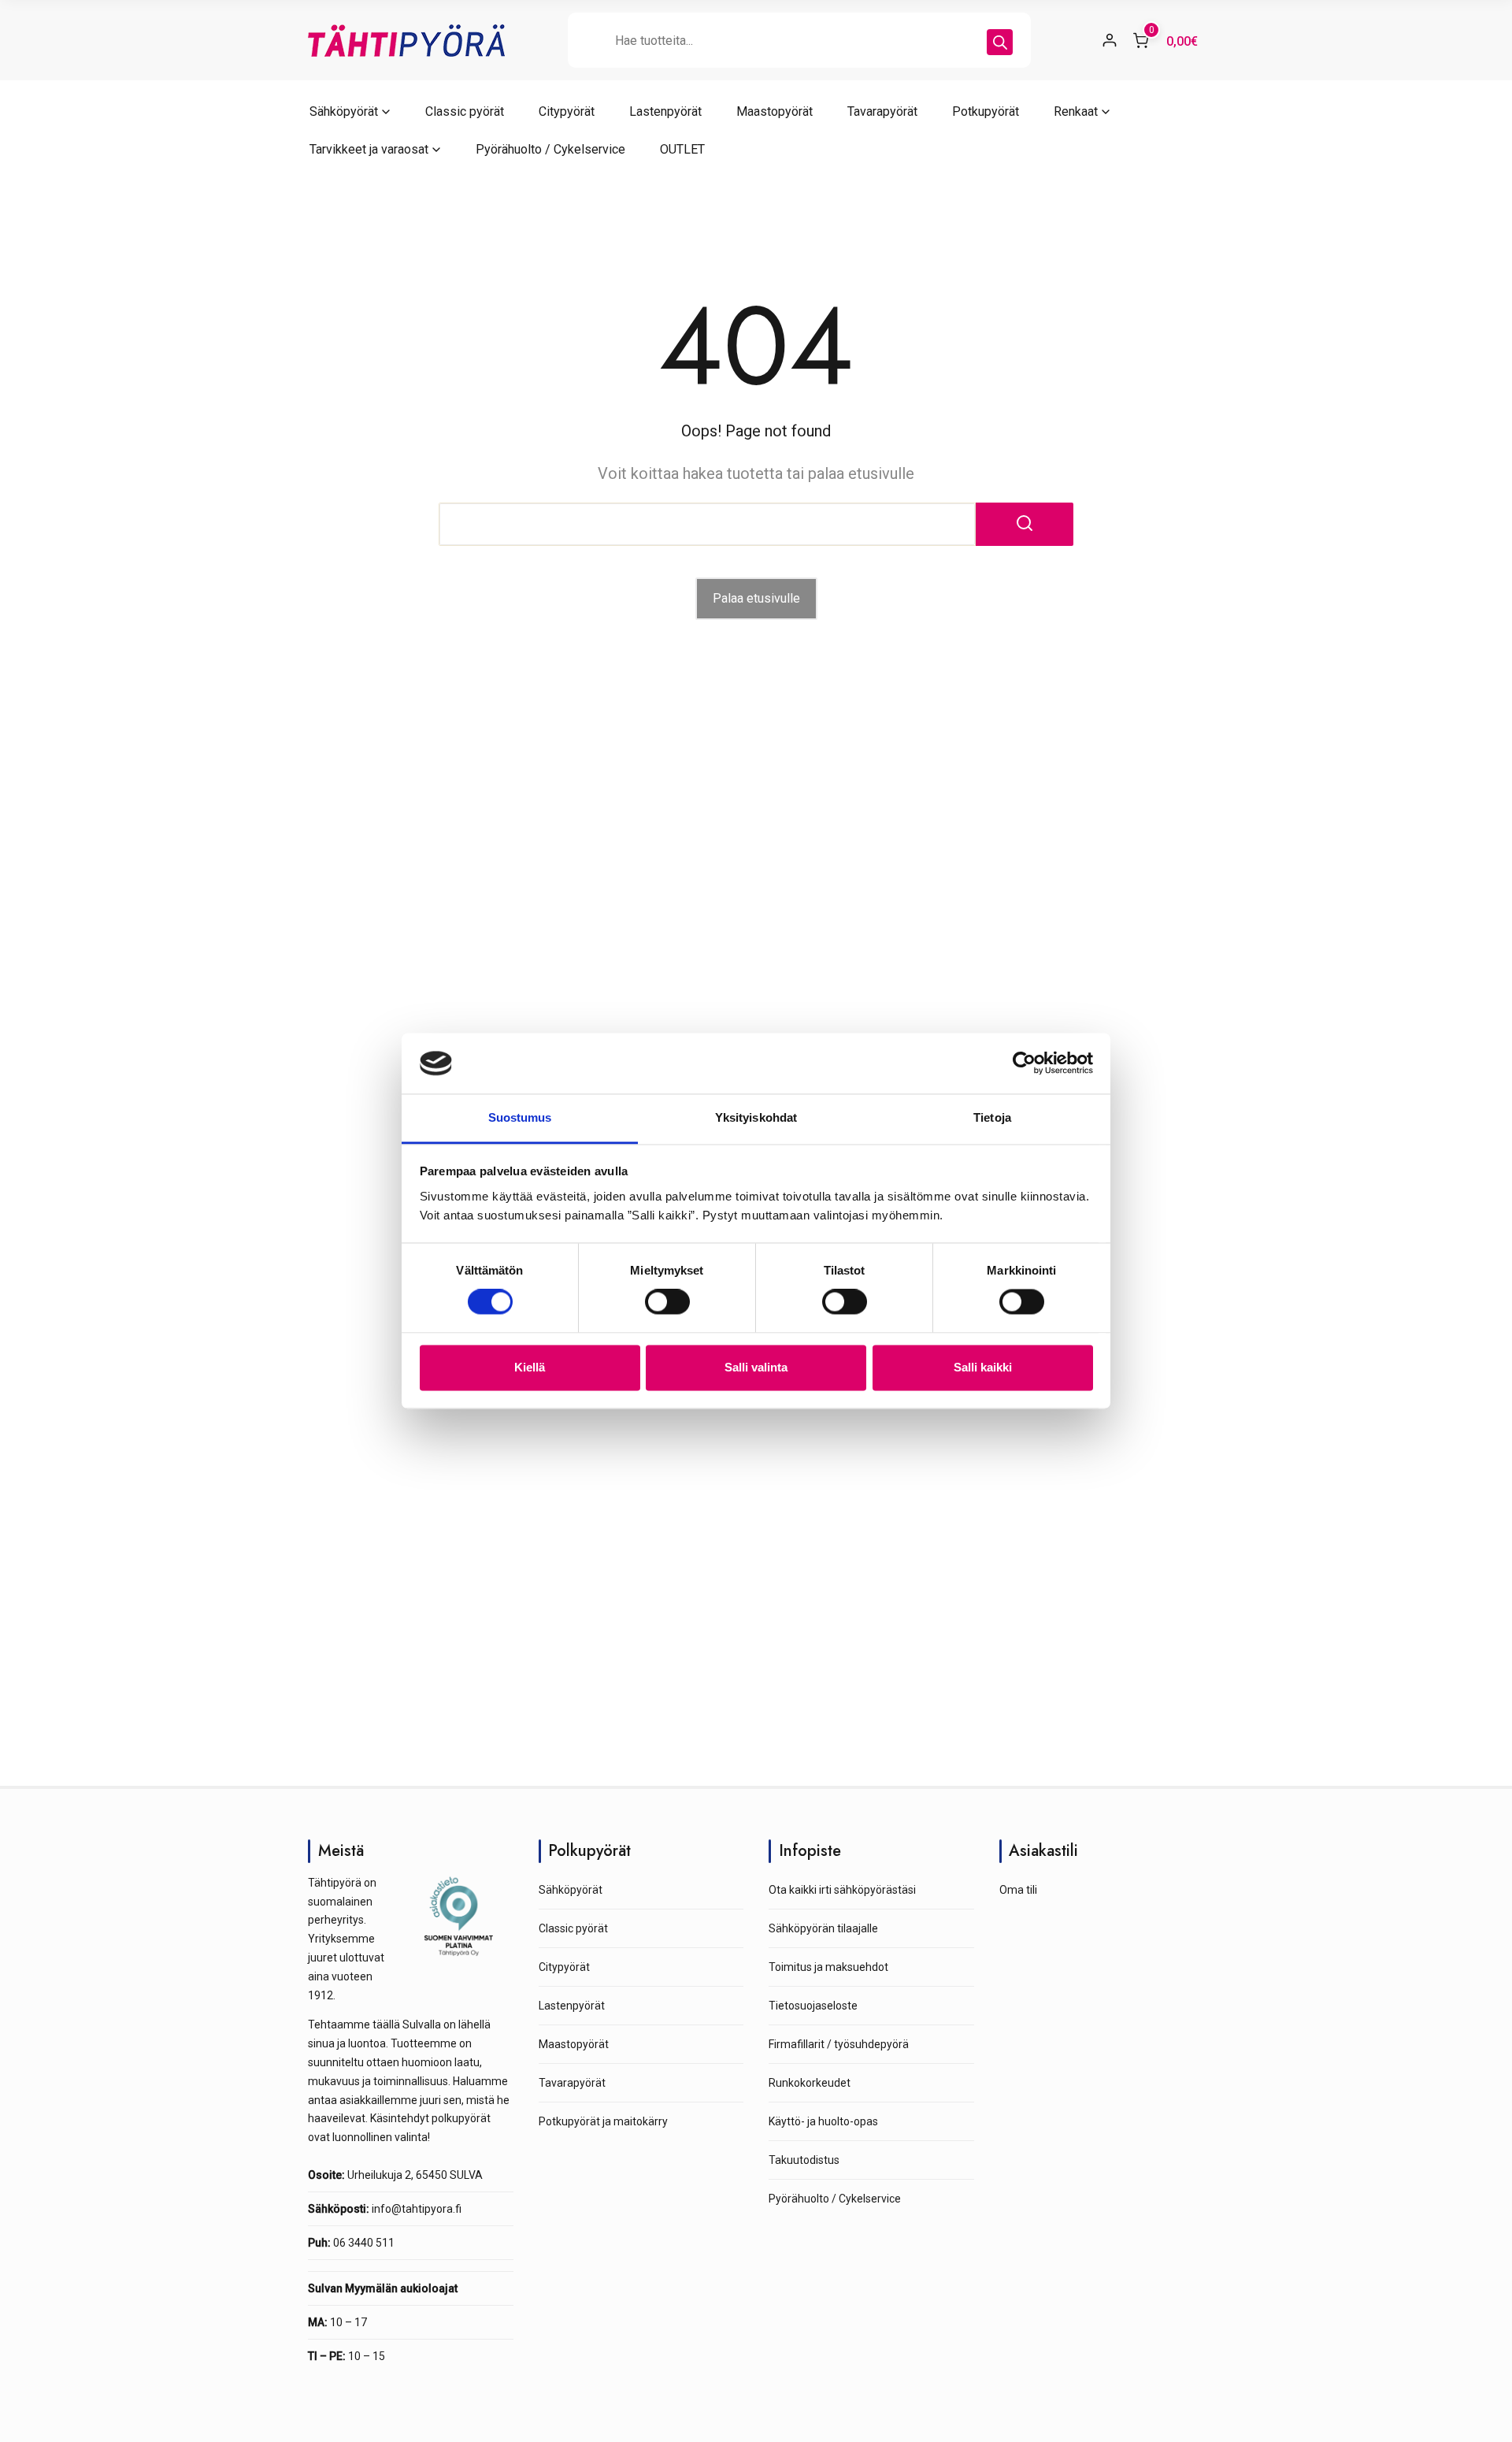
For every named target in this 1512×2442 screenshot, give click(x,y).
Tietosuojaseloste (813, 2006)
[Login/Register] (1110, 40)
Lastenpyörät (665, 111)
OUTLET (682, 149)
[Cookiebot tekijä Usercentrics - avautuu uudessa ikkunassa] (1024, 1063)
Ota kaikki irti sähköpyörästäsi (842, 1890)
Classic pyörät (465, 111)
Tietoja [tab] (992, 1117)
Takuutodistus (804, 2160)
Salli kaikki (983, 1367)
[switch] (667, 1302)
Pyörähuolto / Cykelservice (550, 149)
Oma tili (1018, 1890)
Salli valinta (756, 1367)
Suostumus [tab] (520, 1117)
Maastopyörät (775, 111)
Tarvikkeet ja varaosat (369, 149)
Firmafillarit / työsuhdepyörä (839, 2044)
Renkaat (1076, 111)
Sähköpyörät (344, 111)
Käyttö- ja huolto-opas (823, 2121)
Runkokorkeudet (810, 2083)
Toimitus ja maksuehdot (828, 1967)
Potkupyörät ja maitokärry (603, 2121)
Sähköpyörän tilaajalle (823, 1928)
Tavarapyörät (882, 111)
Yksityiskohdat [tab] (756, 1117)
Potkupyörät (986, 111)
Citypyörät (567, 111)
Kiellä (530, 1367)
